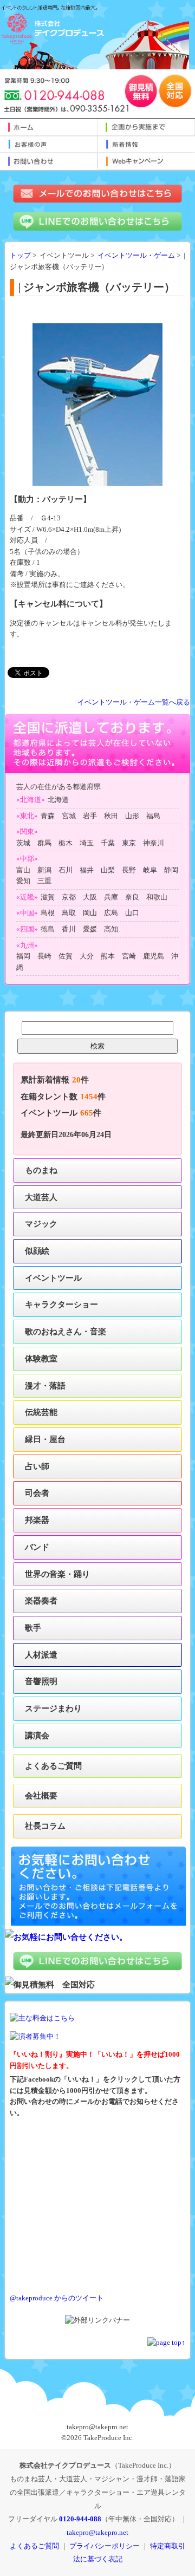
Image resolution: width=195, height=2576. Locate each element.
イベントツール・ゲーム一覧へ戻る (134, 702)
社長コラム (45, 1826)
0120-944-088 (80, 2519)
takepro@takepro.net (97, 2532)
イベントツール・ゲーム (136, 256)
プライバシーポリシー (105, 2546)
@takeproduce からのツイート (57, 2298)
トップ (20, 256)
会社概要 (41, 1795)
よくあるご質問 (53, 1766)
